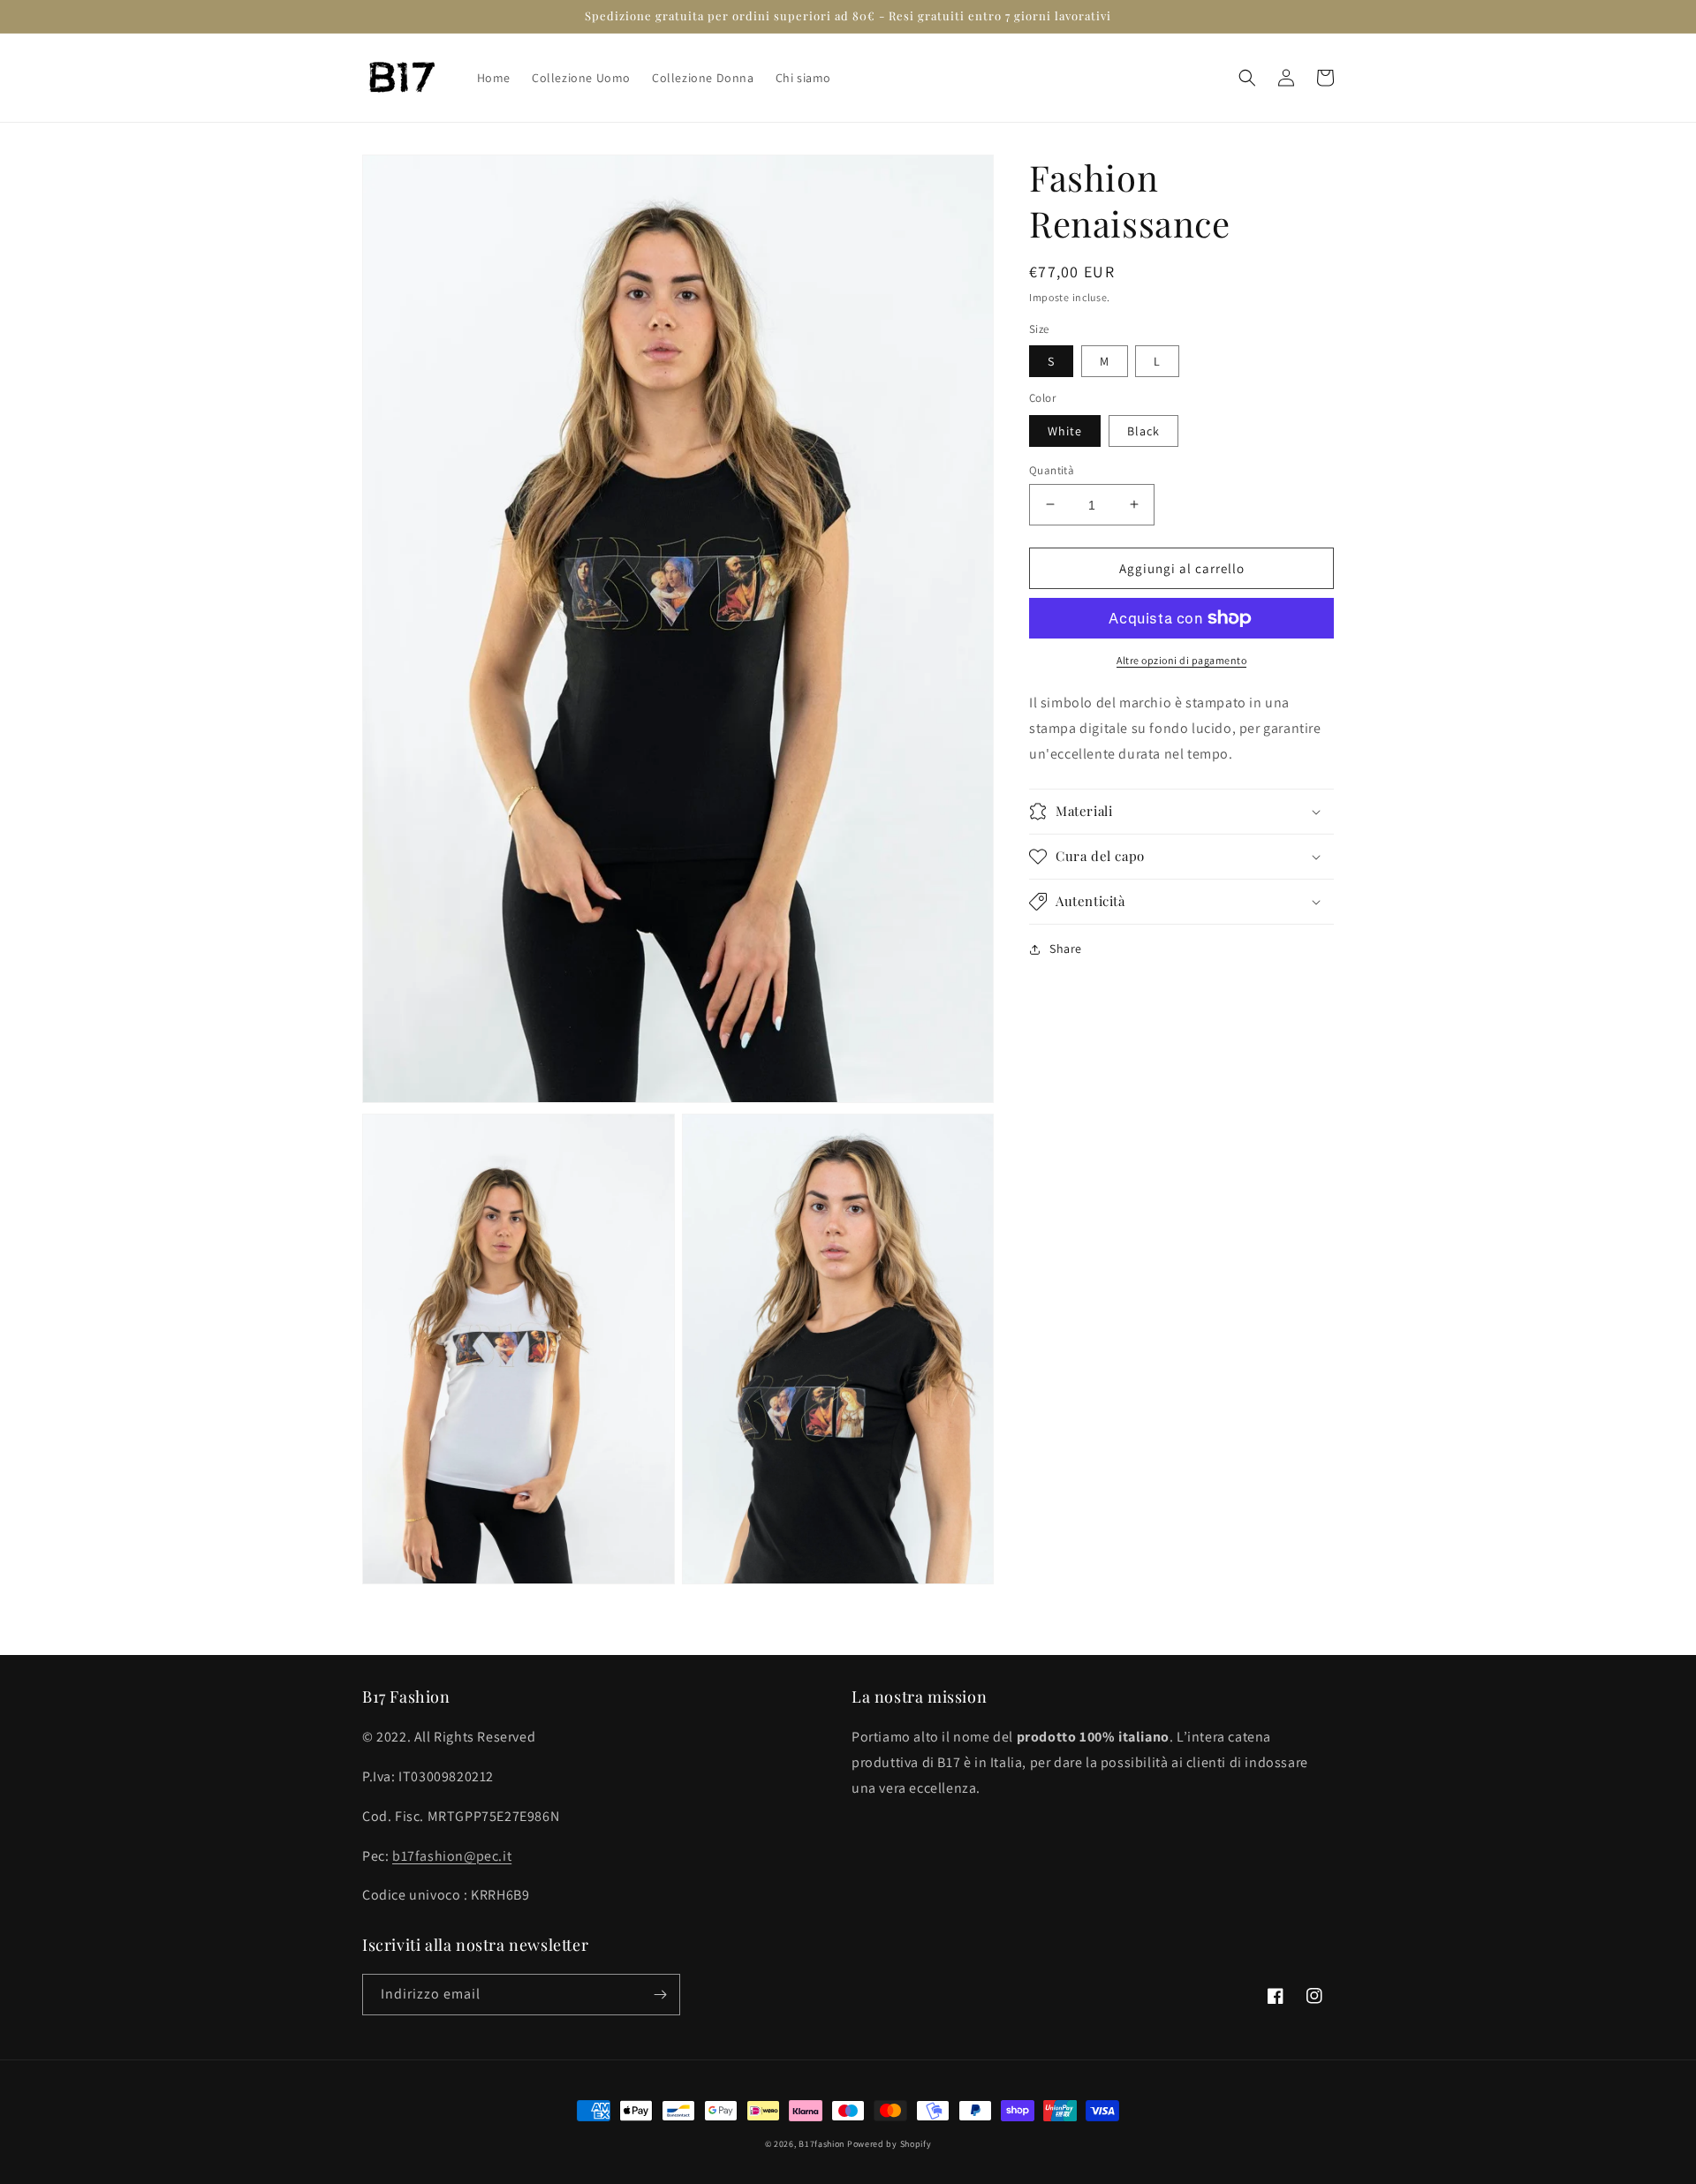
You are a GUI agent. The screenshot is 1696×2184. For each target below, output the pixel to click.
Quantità (1052, 469)
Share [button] (1066, 948)
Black (1143, 430)
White (1065, 430)
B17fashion (821, 2144)
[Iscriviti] (660, 1995)
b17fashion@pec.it (452, 1856)
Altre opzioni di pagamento (1181, 660)
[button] (1247, 78)
